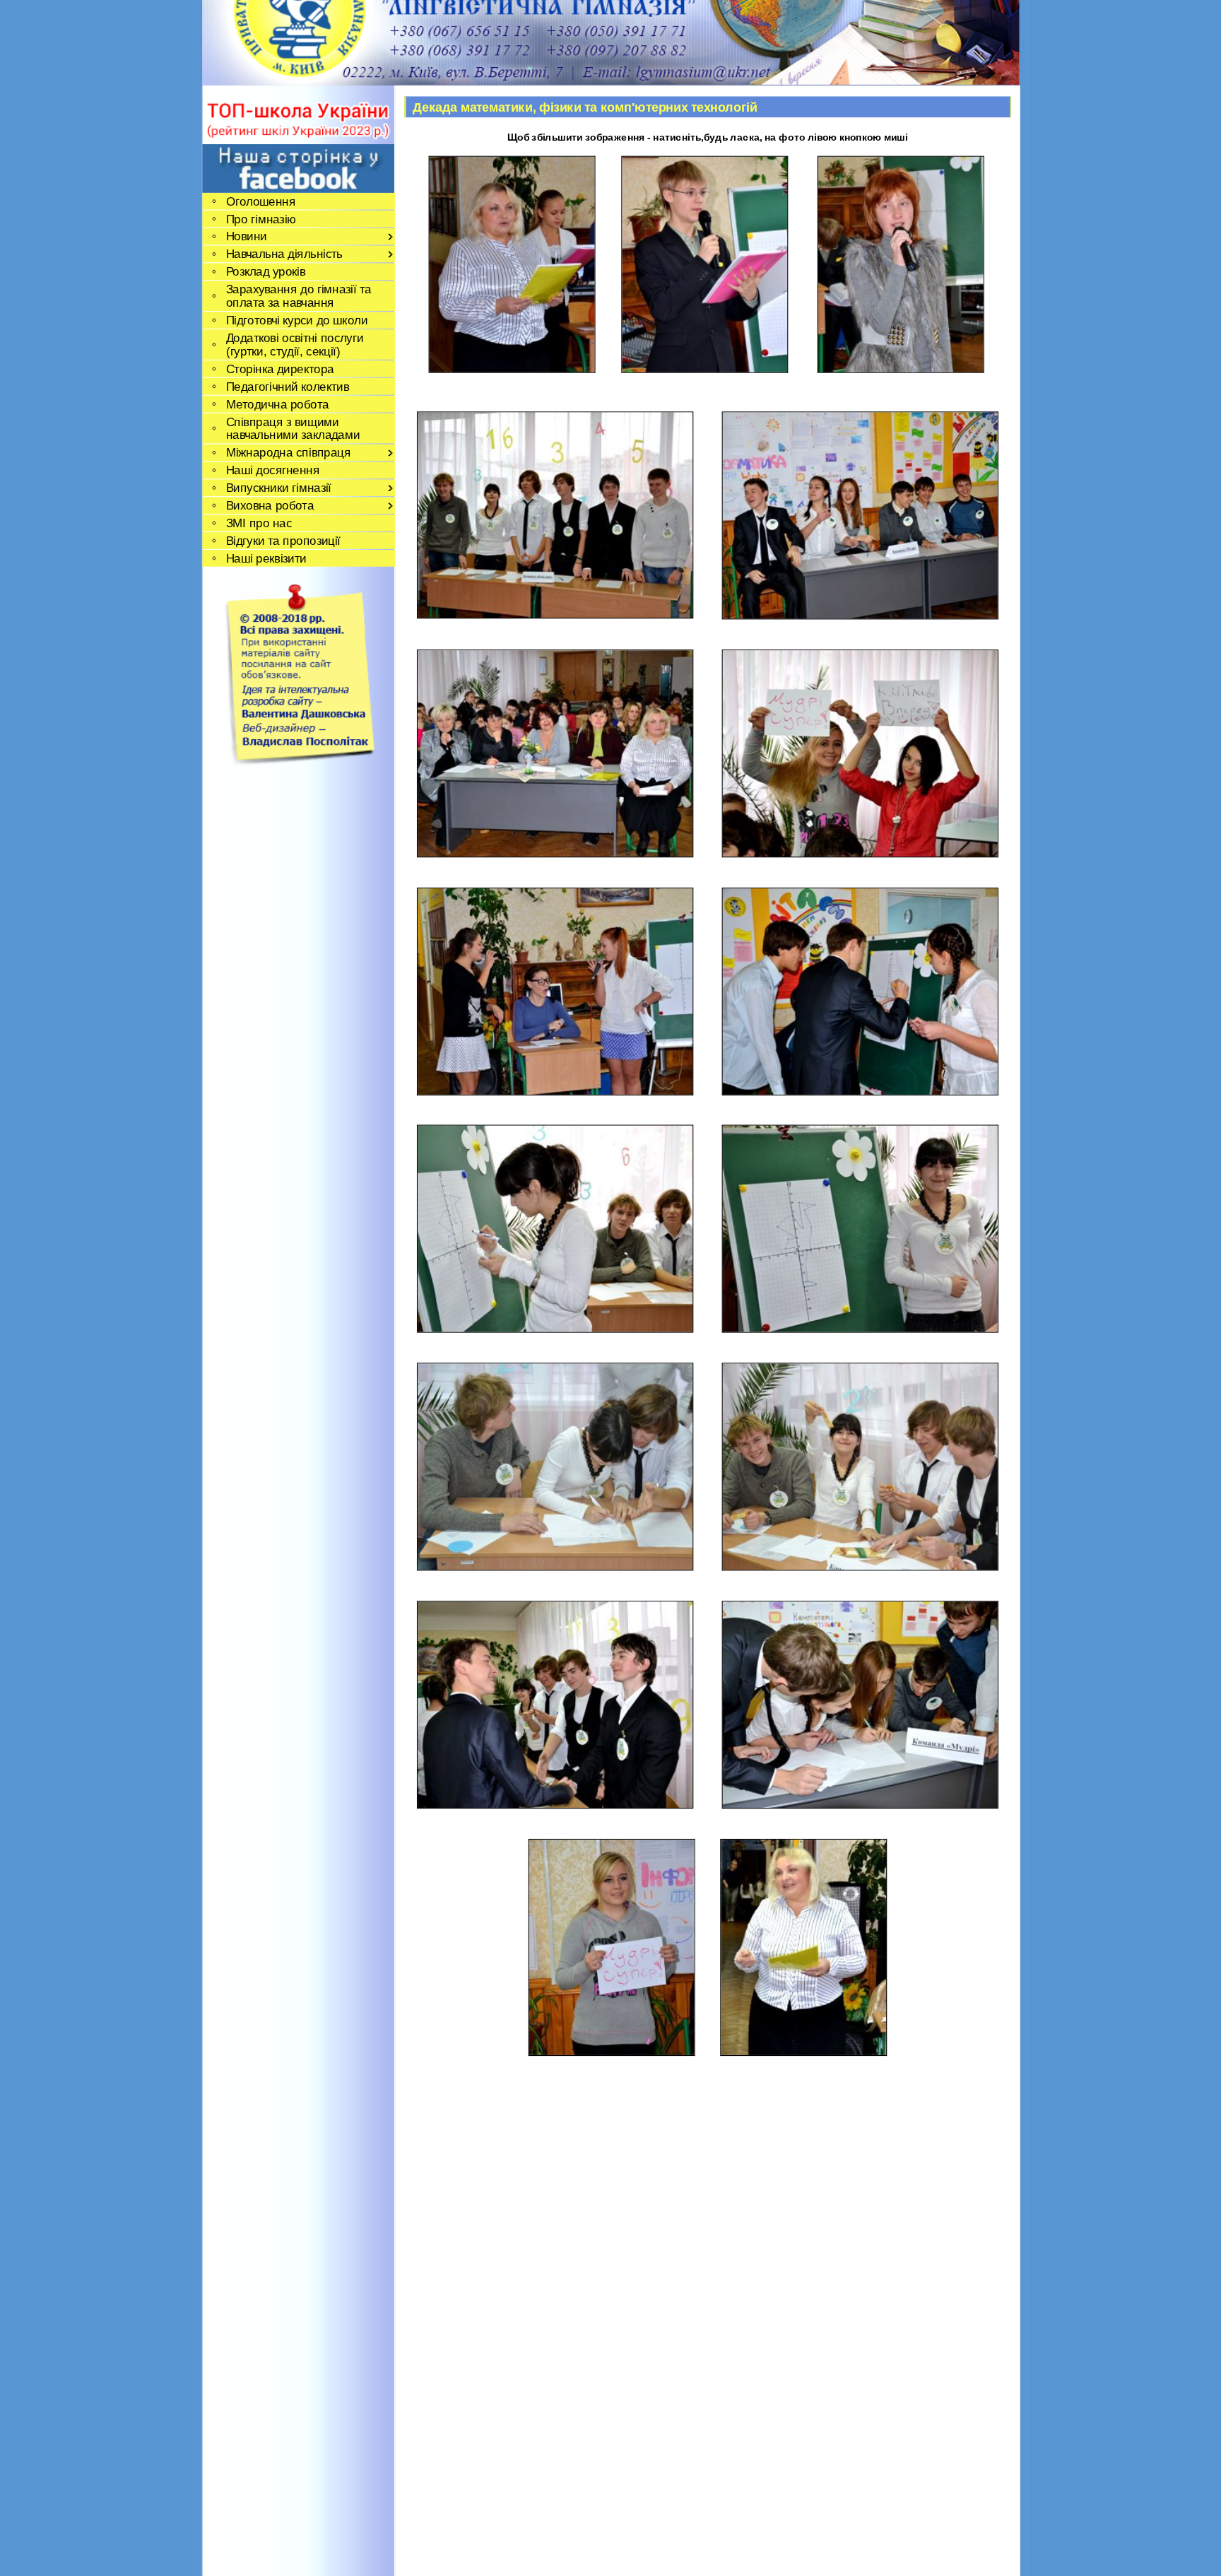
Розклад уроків (265, 272)
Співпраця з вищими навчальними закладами (293, 428)
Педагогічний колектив (287, 386)
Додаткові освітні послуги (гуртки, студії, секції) (294, 344)
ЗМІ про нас (259, 523)
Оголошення (260, 201)
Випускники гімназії (278, 488)
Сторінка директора (279, 369)
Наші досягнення (272, 470)
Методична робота (277, 404)
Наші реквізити (266, 558)
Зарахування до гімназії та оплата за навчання (298, 296)
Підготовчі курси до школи (296, 320)
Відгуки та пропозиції (283, 540)
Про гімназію (261, 219)
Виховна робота (270, 506)
